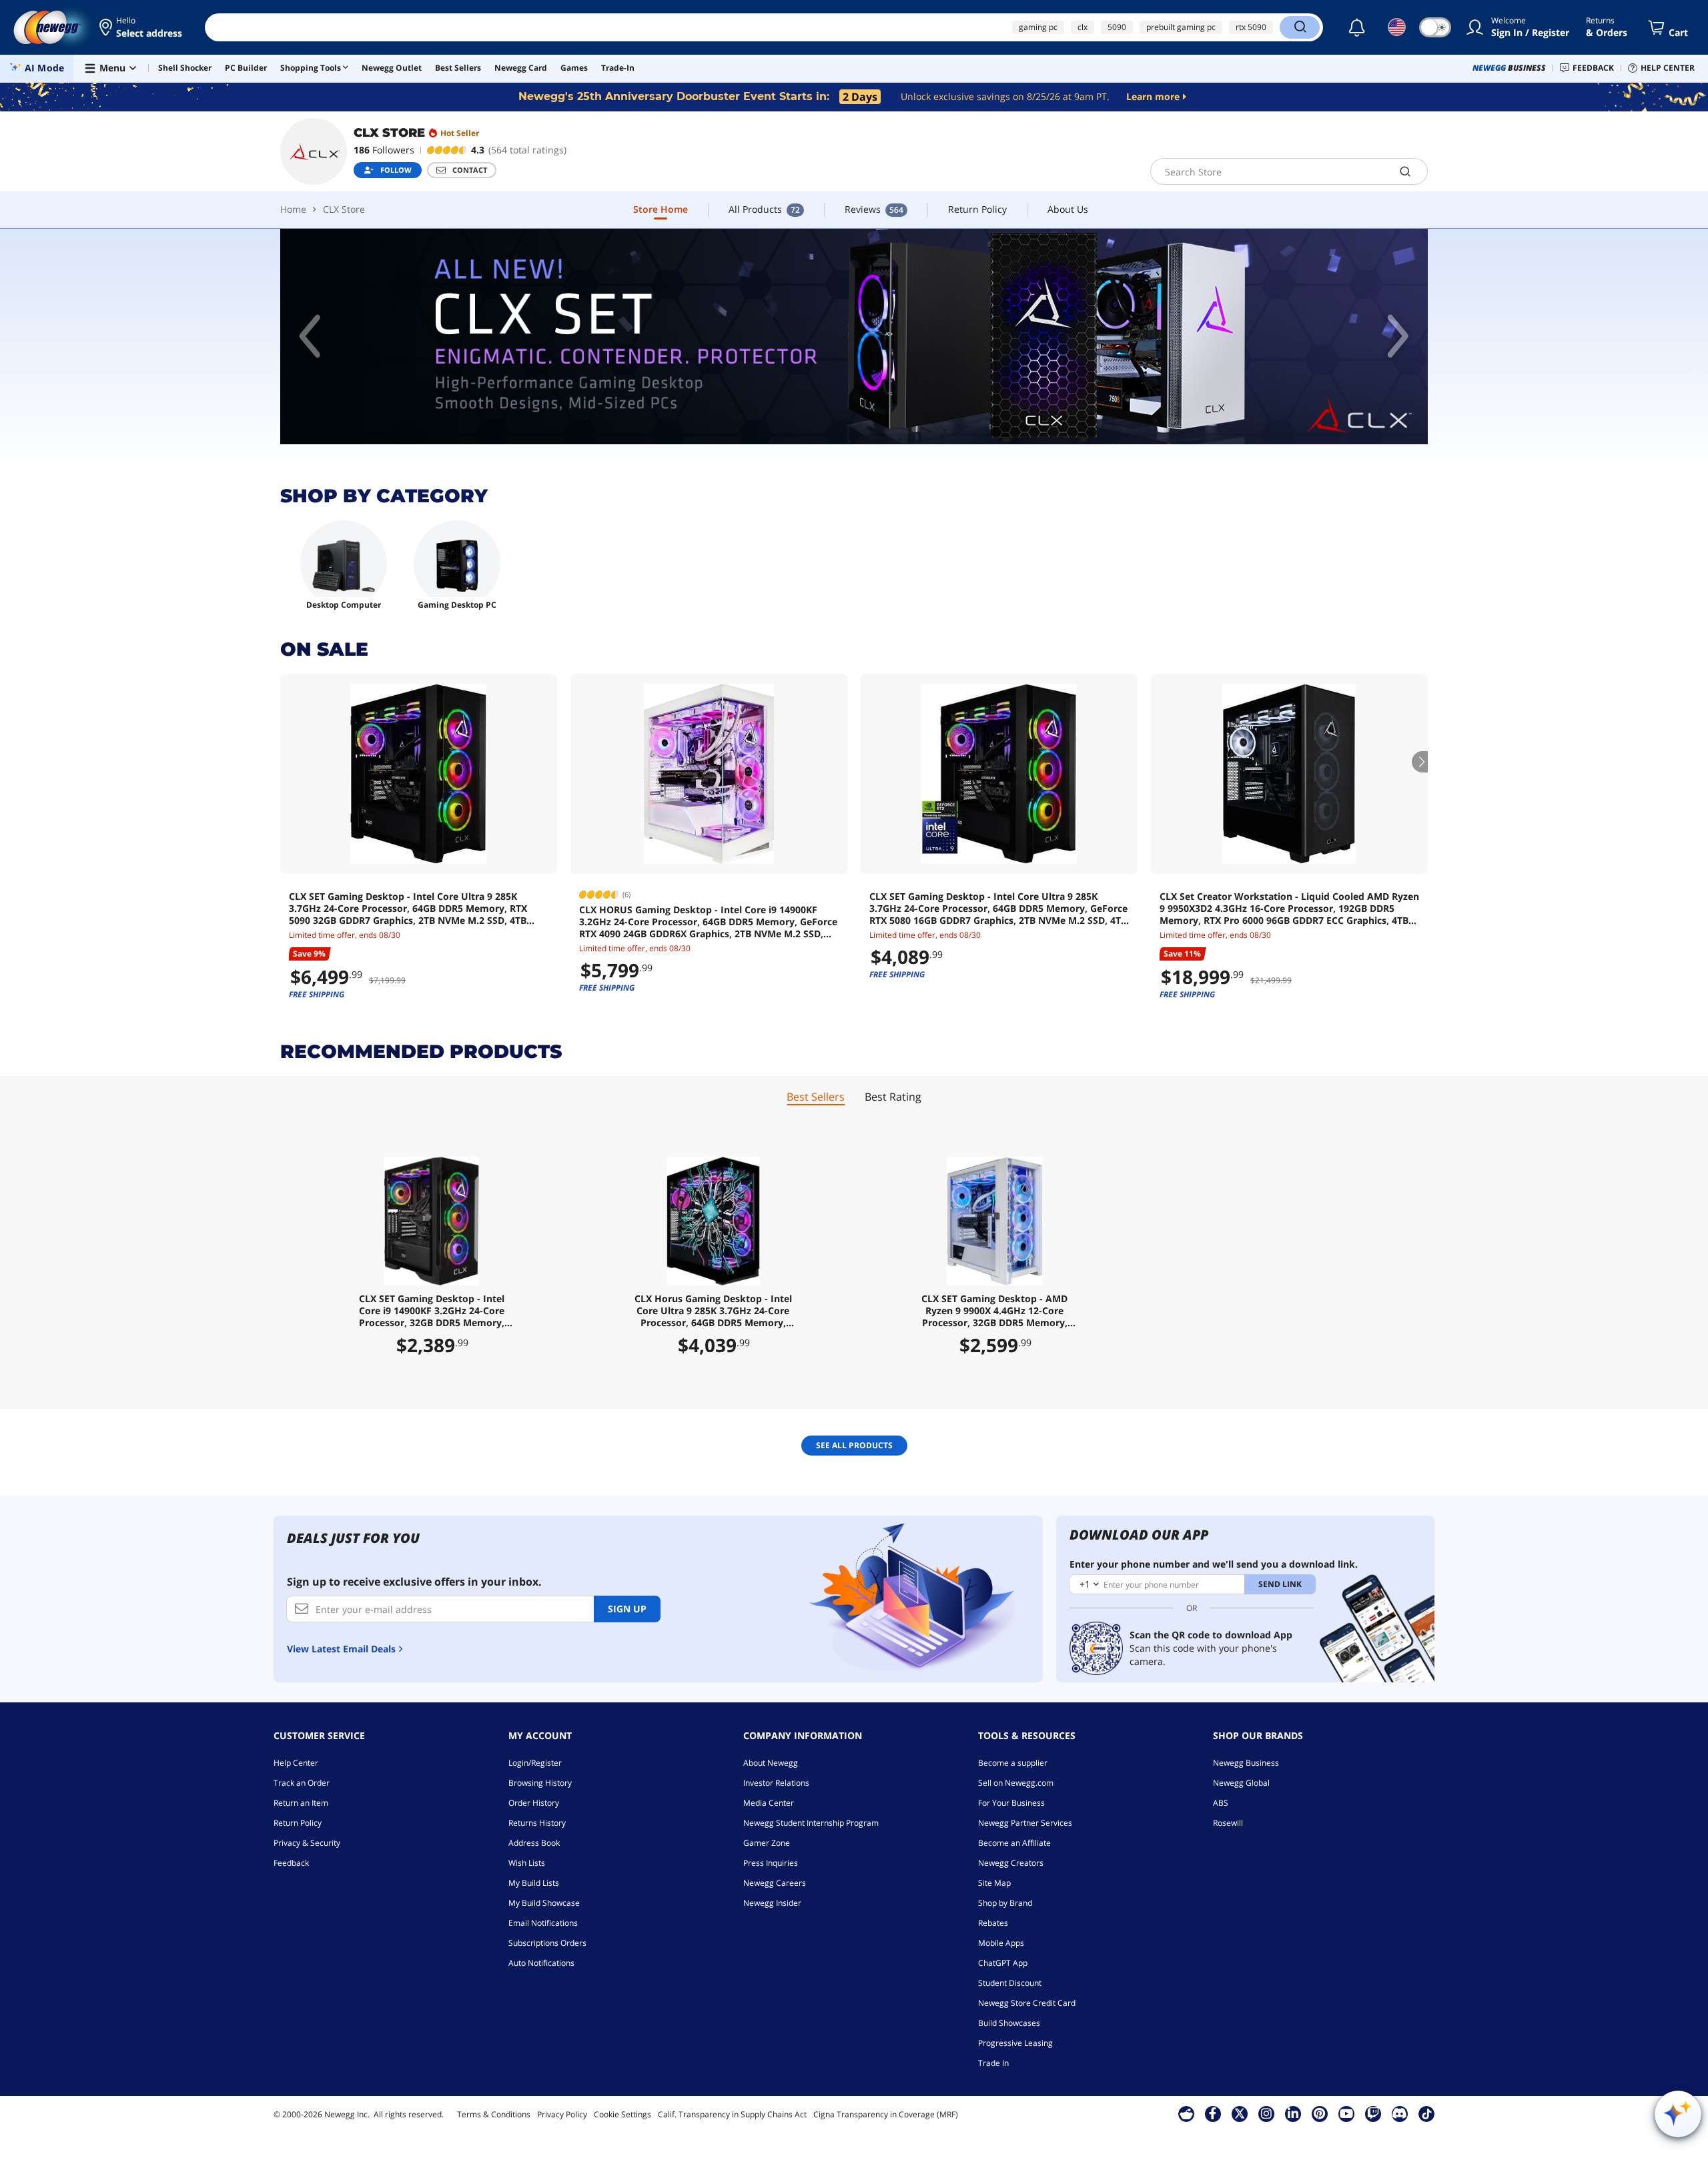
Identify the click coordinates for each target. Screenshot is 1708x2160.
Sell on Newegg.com (1016, 1783)
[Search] (1300, 27)
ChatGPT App (1003, 1963)
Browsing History (540, 1783)
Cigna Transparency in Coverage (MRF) (886, 2114)
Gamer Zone (767, 1843)
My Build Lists (534, 1883)
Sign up (627, 1609)
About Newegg (771, 1763)
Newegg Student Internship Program (811, 1823)
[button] (142, 27)
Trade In (993, 2063)
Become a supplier (1013, 1763)
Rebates (993, 1923)
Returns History (537, 1823)
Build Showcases (1009, 2023)
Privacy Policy (562, 2114)
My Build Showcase (544, 1903)
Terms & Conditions (494, 2114)
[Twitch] (1373, 2113)
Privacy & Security (307, 1843)
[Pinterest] (1319, 2113)
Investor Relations (776, 1783)
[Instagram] (1266, 2113)
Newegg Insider (772, 1903)
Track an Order (302, 1783)
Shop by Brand (1005, 1903)
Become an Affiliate (1014, 1843)
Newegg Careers (775, 1883)
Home (293, 209)
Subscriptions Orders (547, 1943)
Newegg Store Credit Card (1027, 2003)
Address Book (534, 1843)
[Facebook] (1213, 2113)
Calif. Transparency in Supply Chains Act (732, 2114)
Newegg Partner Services (1025, 1823)
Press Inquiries (771, 1863)
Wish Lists (527, 1863)
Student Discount (1010, 1983)
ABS (1221, 1803)
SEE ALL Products (854, 1445)
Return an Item (301, 1803)
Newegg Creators (1011, 1863)
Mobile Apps (1001, 1943)
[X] (1240, 2113)
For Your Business (1011, 1803)
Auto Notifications (541, 1963)
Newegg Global (1241, 1783)
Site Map (994, 1883)
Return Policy (298, 1823)
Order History (534, 1803)
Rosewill (1228, 1823)
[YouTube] (1346, 2113)
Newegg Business (1246, 1763)
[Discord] (1399, 2113)
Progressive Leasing (1015, 2043)
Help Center (296, 1763)
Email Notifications (543, 1923)
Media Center (769, 1803)
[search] (1405, 171)
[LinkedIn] (1293, 2113)
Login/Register (535, 1763)
